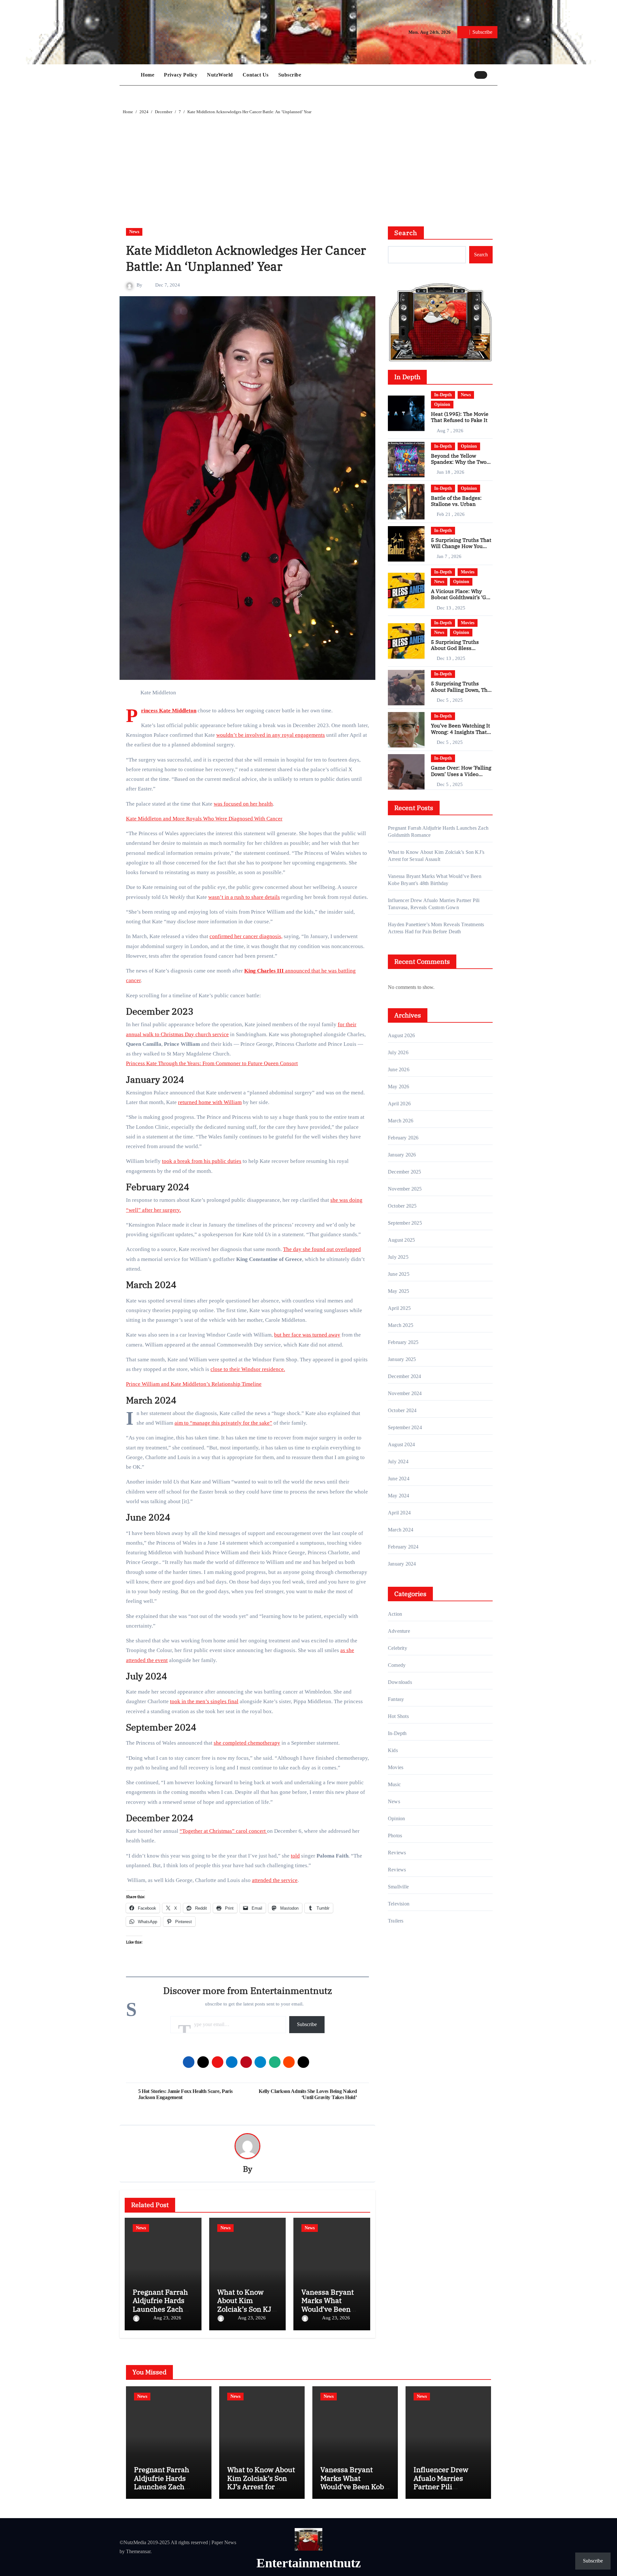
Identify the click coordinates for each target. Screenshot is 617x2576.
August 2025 (401, 1240)
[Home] (129, 75)
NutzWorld (220, 75)
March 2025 (401, 1325)
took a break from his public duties (202, 1161)
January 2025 (402, 1359)
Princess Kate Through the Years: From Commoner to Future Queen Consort (212, 1063)
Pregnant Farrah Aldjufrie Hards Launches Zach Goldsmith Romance (160, 2309)
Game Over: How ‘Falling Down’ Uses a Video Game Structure (461, 774)
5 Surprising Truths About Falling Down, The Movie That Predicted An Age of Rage (461, 693)
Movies (468, 572)
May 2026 (399, 1087)
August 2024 (401, 1444)
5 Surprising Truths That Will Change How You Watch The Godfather (461, 546)
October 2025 (402, 1206)
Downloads (400, 1682)
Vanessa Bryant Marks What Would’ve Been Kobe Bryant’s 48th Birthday (328, 2309)
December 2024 (405, 1376)
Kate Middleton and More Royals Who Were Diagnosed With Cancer (204, 819)
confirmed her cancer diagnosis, (246, 936)
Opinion (442, 404)
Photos (395, 1836)
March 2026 (401, 1121)
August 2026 (401, 1035)
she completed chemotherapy (247, 1743)
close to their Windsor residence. (248, 1369)
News (134, 232)
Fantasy (396, 1699)
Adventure (399, 1631)
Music (394, 1784)
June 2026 (399, 1069)
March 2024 (401, 1530)
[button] (494, 75)
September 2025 (405, 1223)
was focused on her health (243, 804)
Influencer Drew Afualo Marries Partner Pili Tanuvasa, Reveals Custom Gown (444, 2486)
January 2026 (402, 1155)
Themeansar (138, 2551)
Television (399, 1904)
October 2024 (402, 1410)
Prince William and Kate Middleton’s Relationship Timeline (194, 1384)
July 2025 (398, 1257)
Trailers (396, 1921)
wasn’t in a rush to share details (244, 897)
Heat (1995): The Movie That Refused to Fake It (460, 417)
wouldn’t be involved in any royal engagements (271, 735)
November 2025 (405, 1189)
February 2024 (403, 1547)
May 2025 (399, 1291)
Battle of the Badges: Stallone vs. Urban (456, 501)
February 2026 (403, 1138)
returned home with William (210, 1102)
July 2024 (398, 1462)
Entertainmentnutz (309, 2563)
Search (406, 233)
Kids (393, 1750)
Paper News (224, 2542)
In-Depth (443, 395)
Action (395, 1614)
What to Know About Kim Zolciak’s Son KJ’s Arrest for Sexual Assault (247, 2309)
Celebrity (398, 1648)
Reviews (397, 1853)
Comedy (397, 1665)
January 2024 (402, 1564)
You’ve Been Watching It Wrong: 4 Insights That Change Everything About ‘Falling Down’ (461, 735)
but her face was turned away (307, 1335)
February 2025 (403, 1342)
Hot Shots (398, 1716)
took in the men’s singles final (204, 1701)
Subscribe (290, 75)
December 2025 (405, 1172)
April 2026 (399, 1104)
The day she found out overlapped (322, 1249)
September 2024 (405, 1427)
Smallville (398, 1887)
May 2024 (399, 1496)
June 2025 (399, 1274)
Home (148, 75)
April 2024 (399, 1513)
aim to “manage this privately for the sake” (223, 1423)
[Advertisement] (309, 164)
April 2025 (399, 1308)
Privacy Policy (181, 75)
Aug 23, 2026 (167, 2318)
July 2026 (398, 1052)
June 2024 (399, 1479)
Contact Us (256, 75)
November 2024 (405, 1393)
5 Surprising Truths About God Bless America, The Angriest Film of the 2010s (458, 651)
